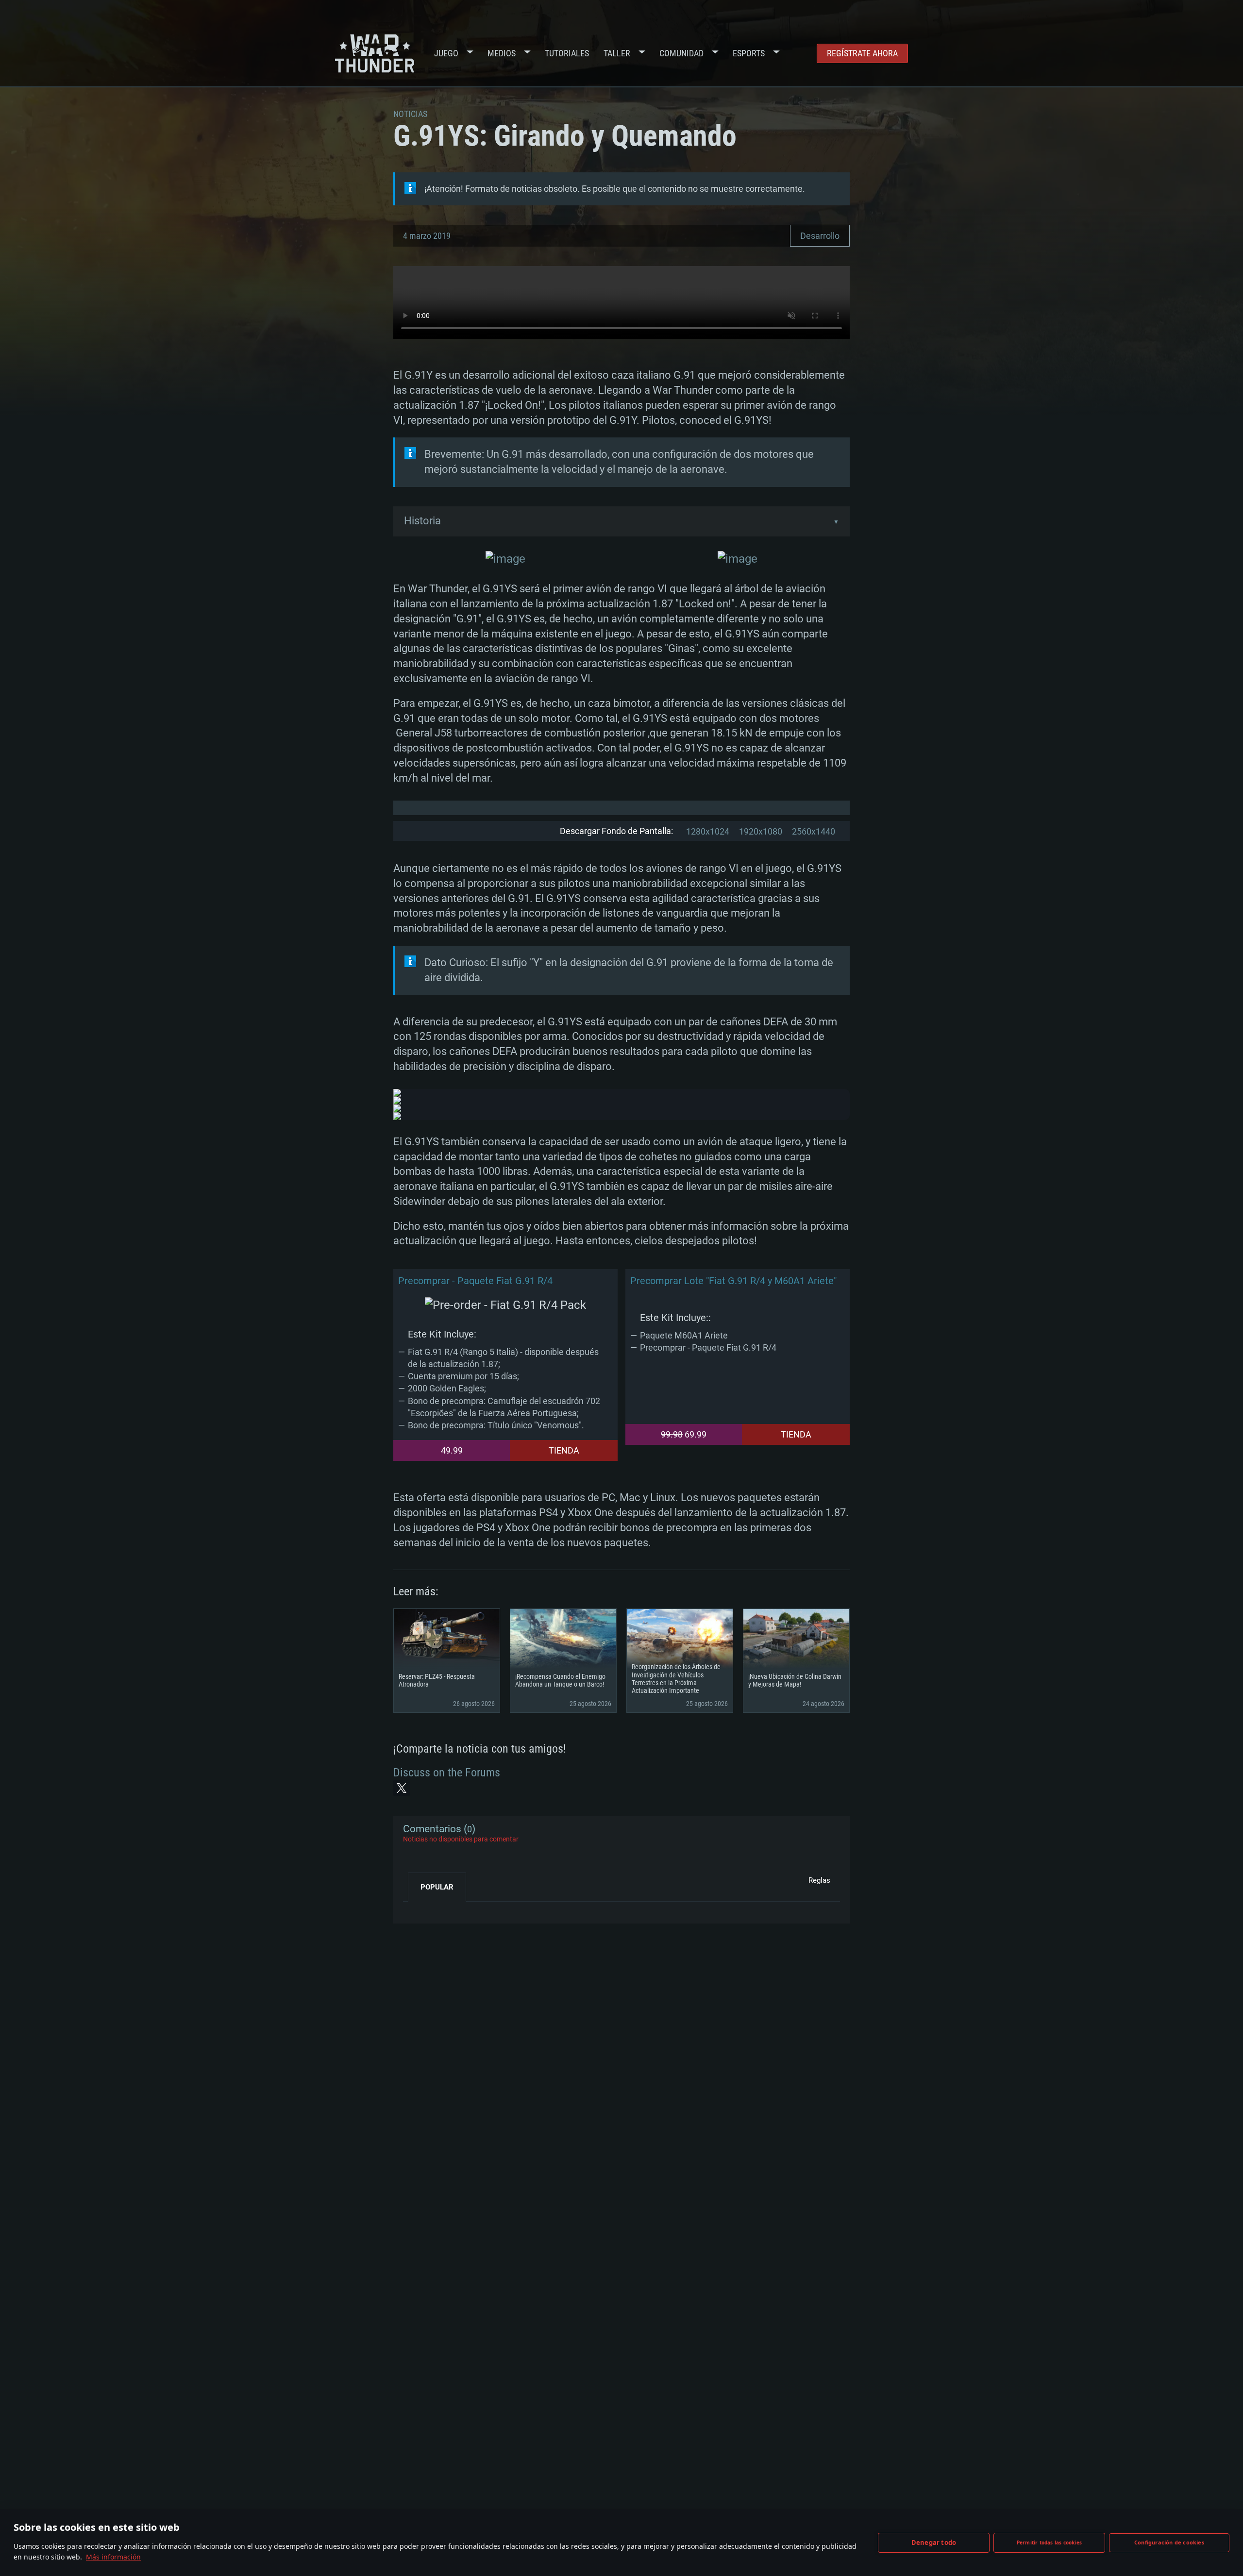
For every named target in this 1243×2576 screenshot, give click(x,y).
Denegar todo (934, 2543)
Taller (617, 53)
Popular (437, 1887)
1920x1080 (761, 831)
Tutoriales (567, 53)
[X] (402, 1788)
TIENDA (564, 1450)
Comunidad (681, 53)
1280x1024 (708, 831)
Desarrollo (820, 236)
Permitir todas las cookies (1049, 2543)
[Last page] (419, 1909)
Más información (113, 2557)
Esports (749, 53)
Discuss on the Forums (447, 1773)
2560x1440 (814, 831)
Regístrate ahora (862, 53)
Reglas (819, 1880)
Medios (502, 53)
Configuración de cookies (1169, 2542)
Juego (446, 53)
